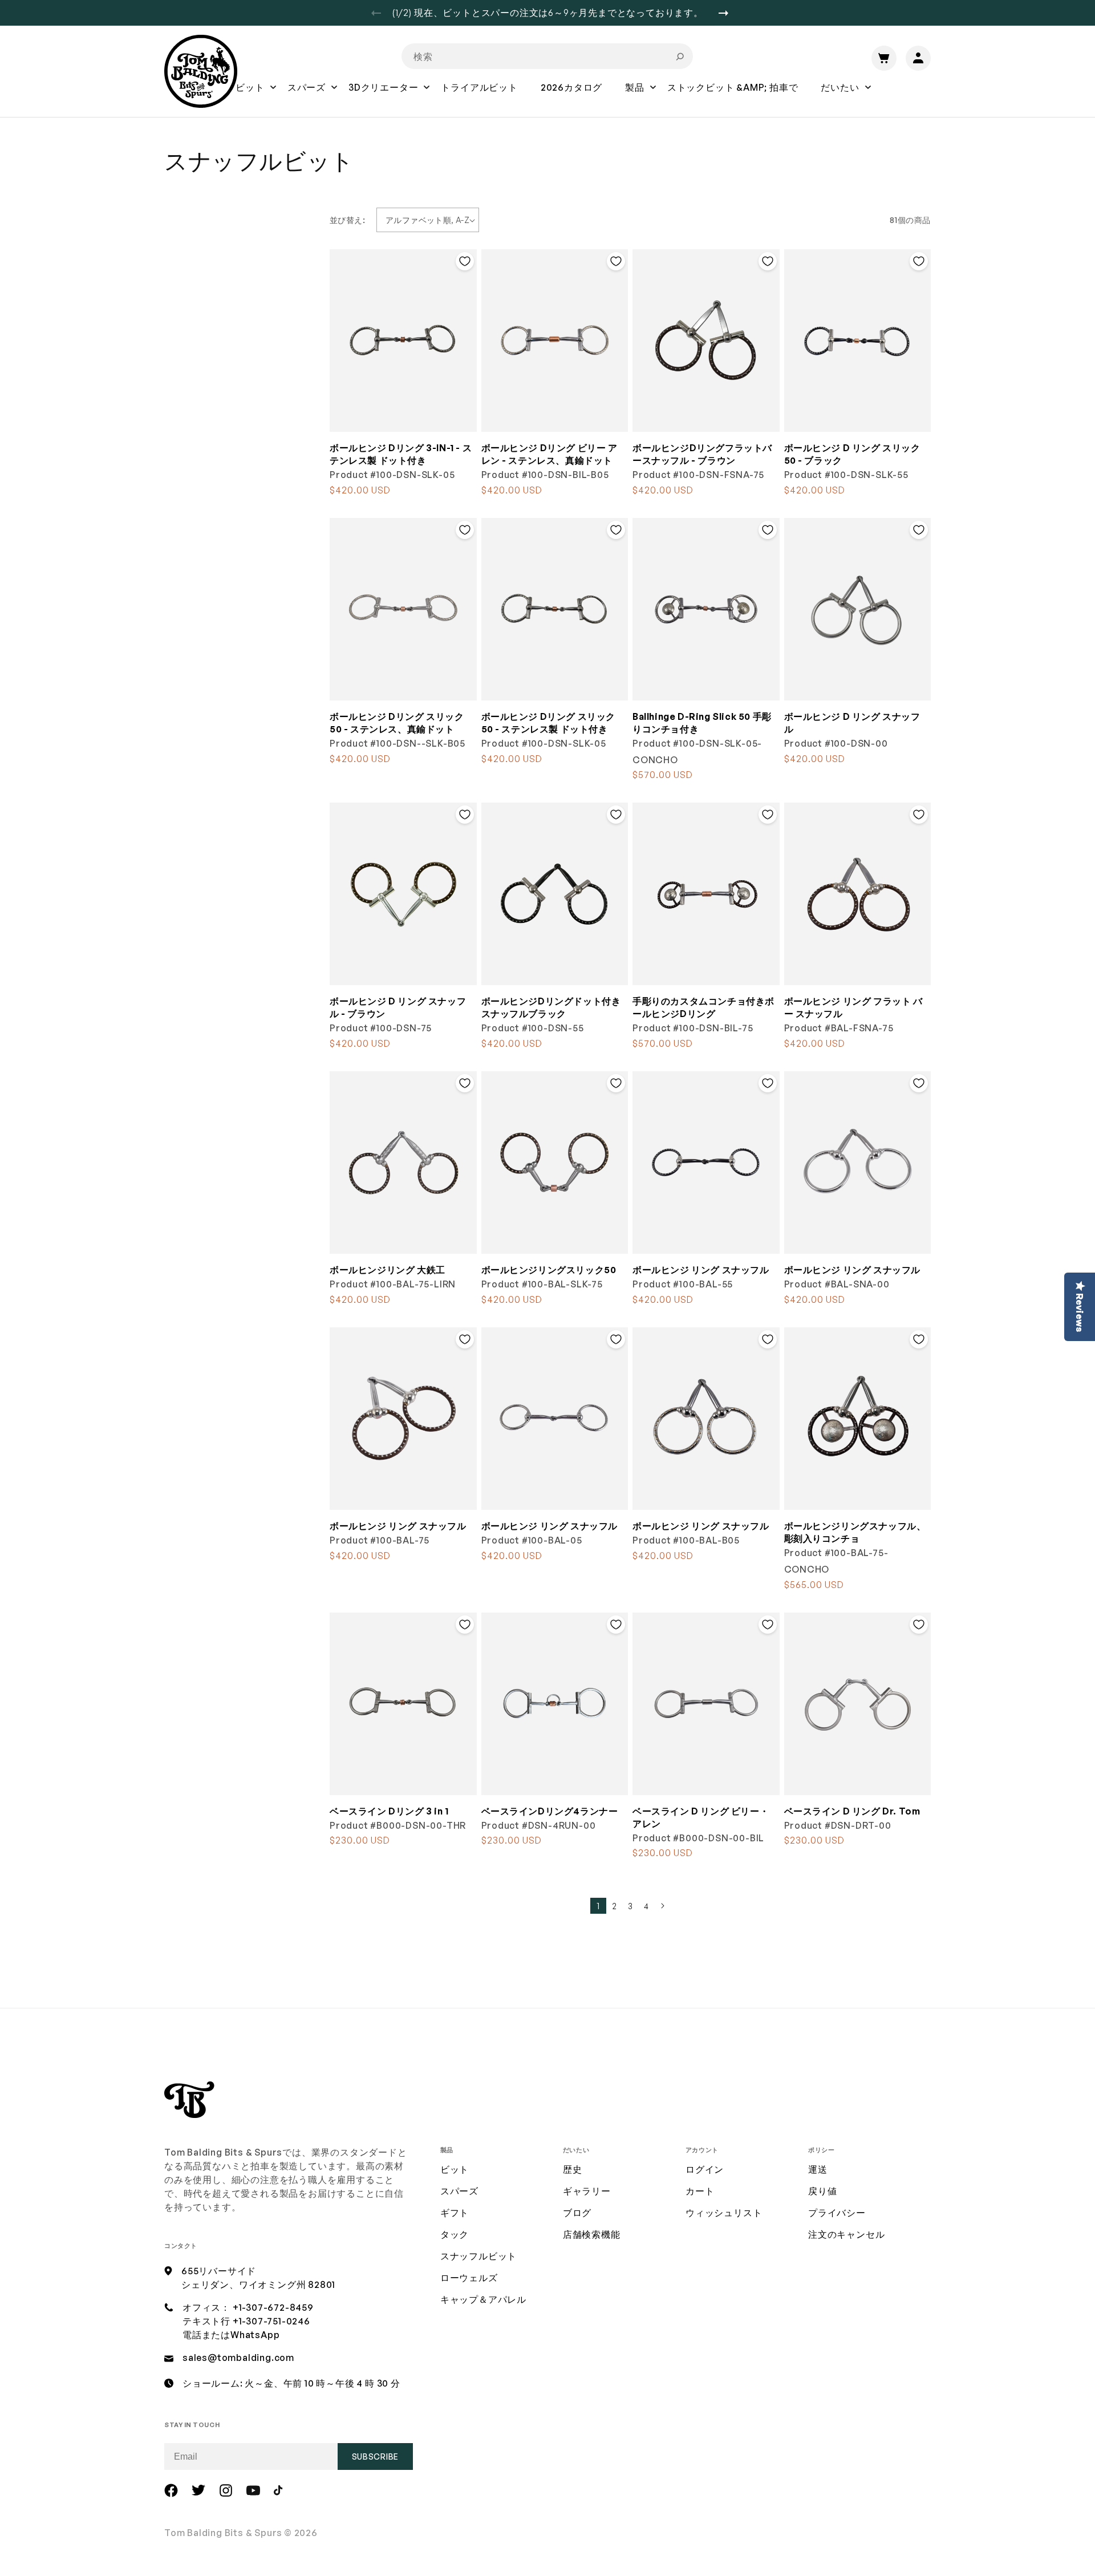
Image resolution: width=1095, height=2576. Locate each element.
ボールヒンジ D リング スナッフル (852, 723)
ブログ (577, 2213)
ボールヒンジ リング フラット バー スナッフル (853, 1007)
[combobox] (547, 56)
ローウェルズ (469, 2278)
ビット (455, 2169)
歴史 (573, 2169)
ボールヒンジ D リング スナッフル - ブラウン (398, 1007)
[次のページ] (662, 1906)
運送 (818, 2169)
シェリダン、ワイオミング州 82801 (258, 2285)
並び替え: (347, 220)
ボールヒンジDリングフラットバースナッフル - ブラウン (702, 454)
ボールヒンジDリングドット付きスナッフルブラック (551, 1007)
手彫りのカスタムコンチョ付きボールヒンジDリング (703, 1007)
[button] (250, 95)
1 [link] (598, 1906)
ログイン (705, 2169)
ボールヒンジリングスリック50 (549, 1270)
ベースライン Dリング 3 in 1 (389, 1811)
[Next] (728, 13)
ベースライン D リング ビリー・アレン (701, 1817)
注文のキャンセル (846, 2234)
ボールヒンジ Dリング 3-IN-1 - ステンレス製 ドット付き (401, 454)
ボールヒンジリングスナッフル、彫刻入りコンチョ (855, 1532)
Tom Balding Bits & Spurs (223, 2533)
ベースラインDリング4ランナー (550, 1811)
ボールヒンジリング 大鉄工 (388, 1270)
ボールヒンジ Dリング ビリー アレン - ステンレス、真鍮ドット (549, 454)
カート (700, 2191)
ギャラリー (587, 2191)
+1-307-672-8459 (273, 2307)
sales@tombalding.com (238, 2358)
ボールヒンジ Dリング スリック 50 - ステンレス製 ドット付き (549, 723)
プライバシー (837, 2213)
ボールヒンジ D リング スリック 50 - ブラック (852, 454)
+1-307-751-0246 (271, 2321)
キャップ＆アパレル (483, 2299)
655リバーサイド (219, 2271)
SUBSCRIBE (375, 2456)
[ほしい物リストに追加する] (465, 261)
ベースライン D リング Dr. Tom (852, 1811)
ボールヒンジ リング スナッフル (701, 1270)
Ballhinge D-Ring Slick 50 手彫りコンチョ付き (702, 723)
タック (455, 2234)
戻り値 (822, 2191)
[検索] (680, 56)
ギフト (455, 2213)
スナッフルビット (478, 2256)
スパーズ (459, 2191)
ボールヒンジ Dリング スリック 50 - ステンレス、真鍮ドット (397, 723)
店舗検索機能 (592, 2234)
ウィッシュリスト (724, 2213)
